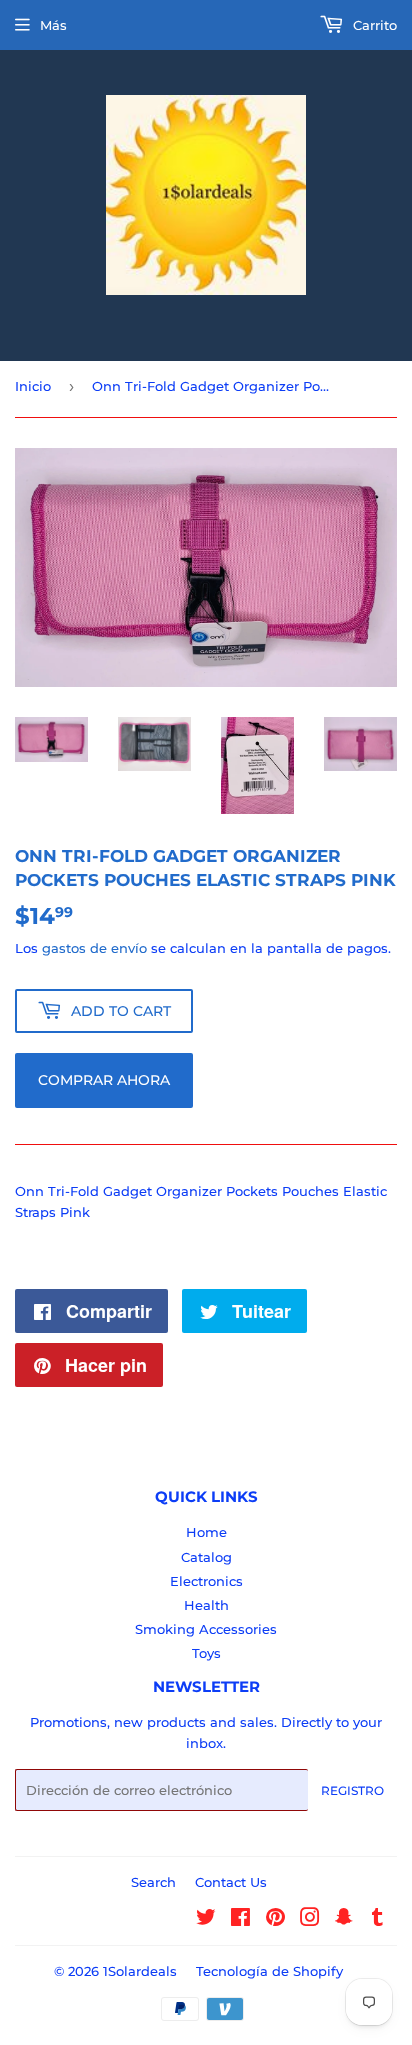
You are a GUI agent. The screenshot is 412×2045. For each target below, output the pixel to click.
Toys (206, 1653)
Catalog (206, 1557)
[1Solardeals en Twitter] (206, 1920)
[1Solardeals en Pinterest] (275, 1920)
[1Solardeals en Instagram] (310, 1920)
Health (206, 1605)
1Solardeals (140, 1971)
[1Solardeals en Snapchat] (344, 1920)
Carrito (373, 25)
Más (53, 25)
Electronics (206, 1581)
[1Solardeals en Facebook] (240, 1920)
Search (153, 1882)
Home (206, 1532)
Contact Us (231, 1882)
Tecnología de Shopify (269, 1971)
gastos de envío (94, 948)
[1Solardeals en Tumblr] (377, 1920)
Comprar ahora (104, 1080)
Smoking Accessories (206, 1629)
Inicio (33, 386)
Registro (352, 1790)
